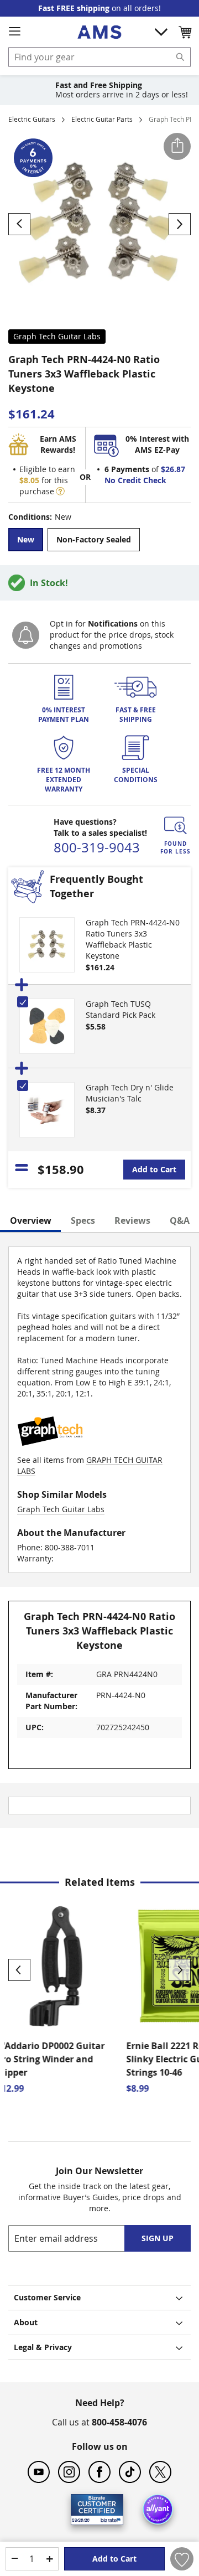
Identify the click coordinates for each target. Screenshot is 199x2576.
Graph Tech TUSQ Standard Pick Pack (121, 1009)
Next (180, 1970)
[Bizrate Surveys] (108, 2518)
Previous (19, 1970)
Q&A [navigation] (180, 1220)
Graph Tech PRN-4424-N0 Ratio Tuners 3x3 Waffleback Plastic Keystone (133, 939)
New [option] (26, 539)
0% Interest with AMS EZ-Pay (157, 444)
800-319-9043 (97, 847)
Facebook (99, 2472)
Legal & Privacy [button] (43, 2347)
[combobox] (99, 57)
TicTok (130, 2472)
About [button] (26, 2322)
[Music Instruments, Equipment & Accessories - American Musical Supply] (99, 32)
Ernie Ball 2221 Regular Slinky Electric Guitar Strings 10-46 (59, 2059)
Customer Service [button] (47, 2297)
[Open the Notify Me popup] (26, 635)
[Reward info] (60, 491)
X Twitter (160, 2472)
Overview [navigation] (31, 1220)
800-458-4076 (119, 2422)
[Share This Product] (177, 146)
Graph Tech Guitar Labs (57, 336)
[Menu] (14, 32)
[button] (185, 32)
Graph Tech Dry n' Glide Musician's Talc (130, 1093)
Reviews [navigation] (132, 1220)
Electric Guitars (32, 119)
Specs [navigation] (83, 1220)
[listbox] (99, 541)
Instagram (69, 2472)
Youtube (39, 2472)
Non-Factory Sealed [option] (94, 539)
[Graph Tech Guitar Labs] (50, 1449)
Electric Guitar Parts (102, 119)
